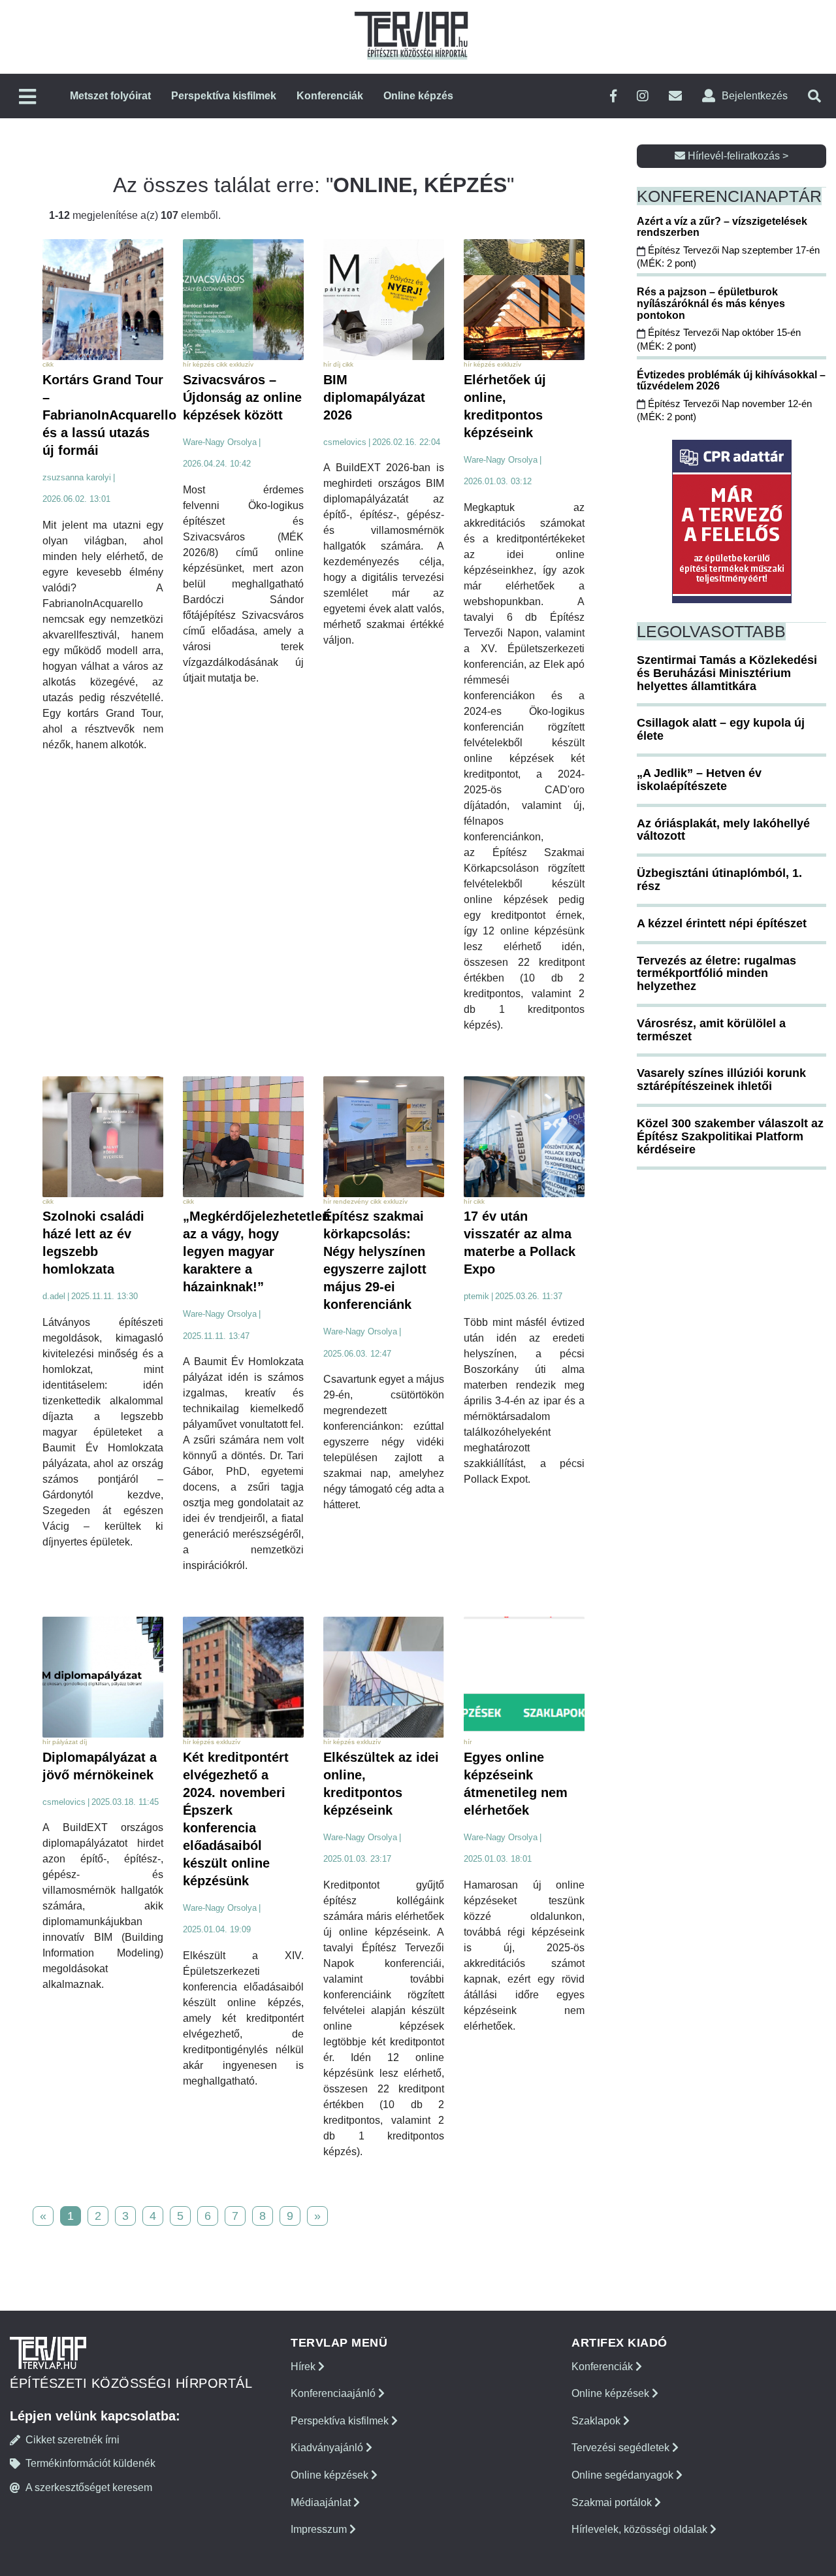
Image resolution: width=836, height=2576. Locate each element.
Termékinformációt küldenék (90, 2463)
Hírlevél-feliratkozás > (737, 156)
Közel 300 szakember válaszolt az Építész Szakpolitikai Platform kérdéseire (730, 1136)
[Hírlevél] (675, 96)
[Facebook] (613, 96)
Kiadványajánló (328, 2448)
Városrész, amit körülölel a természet (711, 1030)
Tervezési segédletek (622, 2448)
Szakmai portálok (613, 2502)
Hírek (304, 2367)
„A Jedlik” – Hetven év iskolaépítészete (699, 780)
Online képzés (418, 96)
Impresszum (320, 2529)
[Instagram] (643, 96)
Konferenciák (330, 96)
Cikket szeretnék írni (72, 2440)
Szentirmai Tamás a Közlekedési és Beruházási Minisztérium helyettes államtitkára (727, 673)
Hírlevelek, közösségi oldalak (641, 2529)
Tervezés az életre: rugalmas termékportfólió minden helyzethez (716, 974)
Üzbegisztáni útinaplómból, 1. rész (719, 880)
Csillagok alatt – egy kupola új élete (721, 729)
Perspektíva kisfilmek (224, 96)
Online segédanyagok (624, 2475)
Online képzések (331, 2475)
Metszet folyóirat (110, 96)
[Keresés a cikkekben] (814, 96)
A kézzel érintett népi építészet (722, 923)
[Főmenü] (27, 98)
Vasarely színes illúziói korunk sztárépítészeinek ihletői (721, 1080)
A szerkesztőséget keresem (89, 2487)
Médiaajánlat (322, 2502)
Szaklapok (597, 2421)
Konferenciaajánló (334, 2393)
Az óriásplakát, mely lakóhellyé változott (723, 830)
